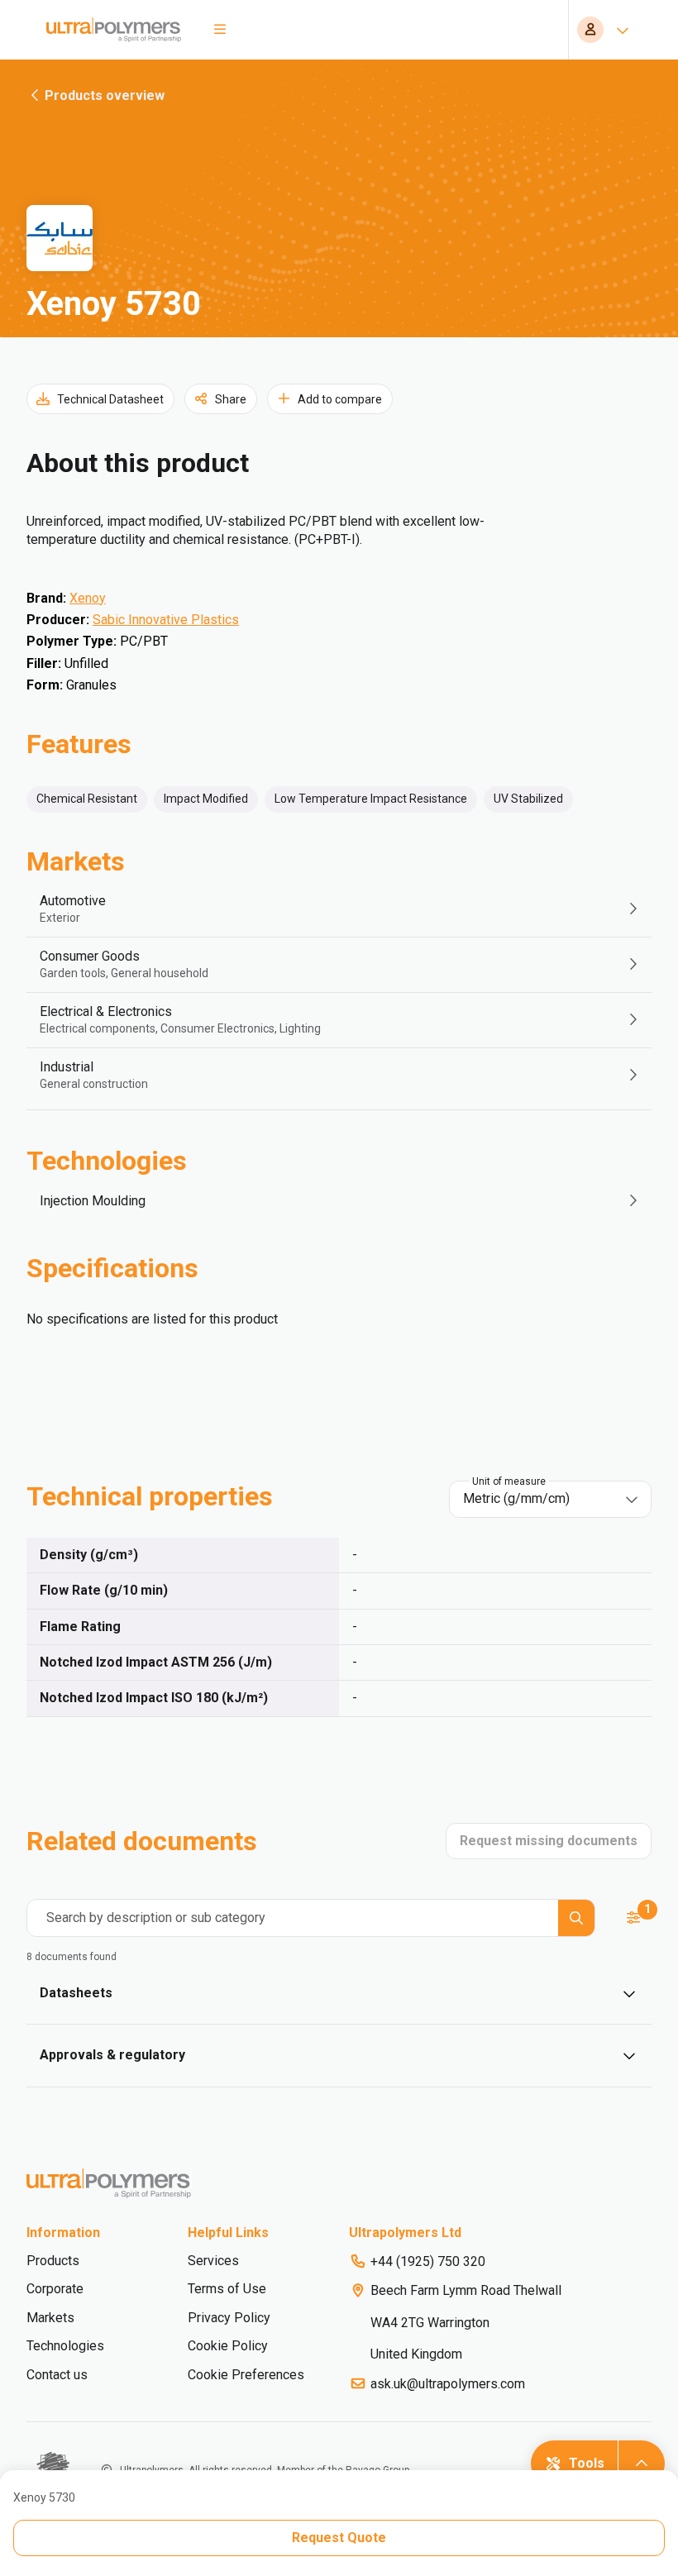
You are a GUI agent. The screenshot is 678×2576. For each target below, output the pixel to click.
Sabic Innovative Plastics (166, 620)
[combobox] (539, 1499)
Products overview (105, 95)
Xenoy (88, 598)
